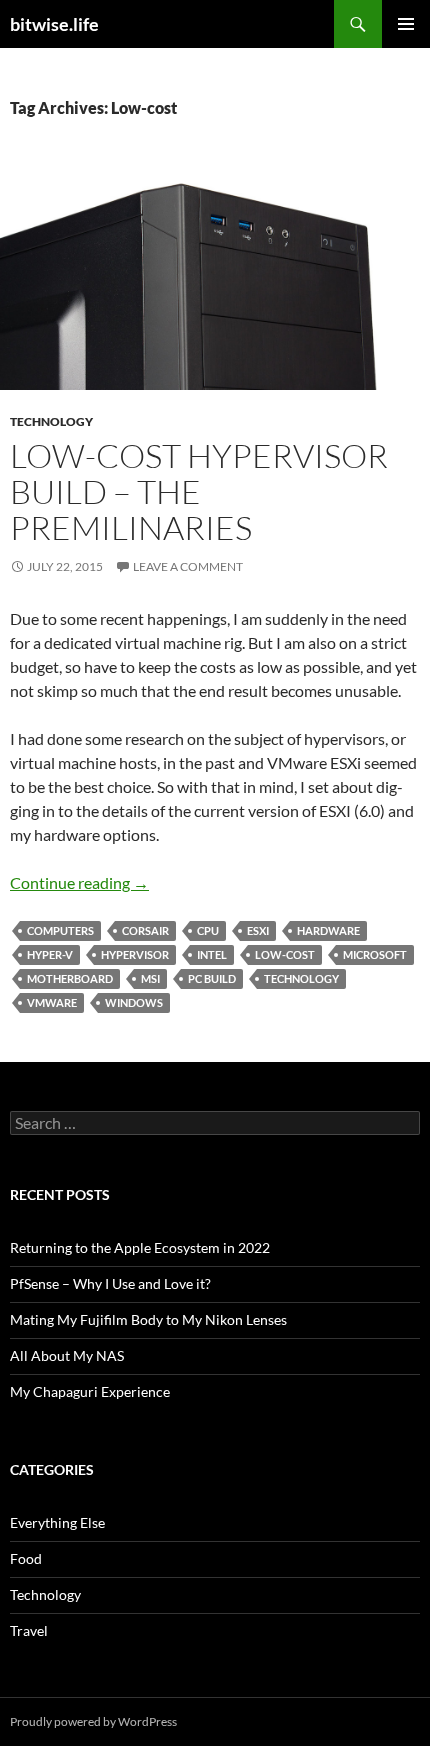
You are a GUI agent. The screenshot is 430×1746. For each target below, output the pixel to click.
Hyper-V (50, 954)
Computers (60, 930)
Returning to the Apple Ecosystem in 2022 (140, 1247)
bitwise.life (54, 24)
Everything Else (57, 1522)
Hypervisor (135, 954)
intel (212, 954)
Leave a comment (188, 566)
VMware (52, 1002)
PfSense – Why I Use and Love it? (110, 1283)
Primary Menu (406, 24)
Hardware (328, 930)
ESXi (258, 930)
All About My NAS (67, 1355)
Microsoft (375, 954)
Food (26, 1558)
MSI (150, 978)
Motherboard (70, 978)
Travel (29, 1630)
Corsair (145, 930)
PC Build (212, 978)
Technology (51, 421)
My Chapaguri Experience (90, 1391)
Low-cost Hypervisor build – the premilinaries (199, 491)
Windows (134, 1002)
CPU (208, 930)
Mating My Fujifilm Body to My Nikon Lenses (148, 1319)
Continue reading (79, 882)
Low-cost (285, 954)
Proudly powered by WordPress (93, 1721)
